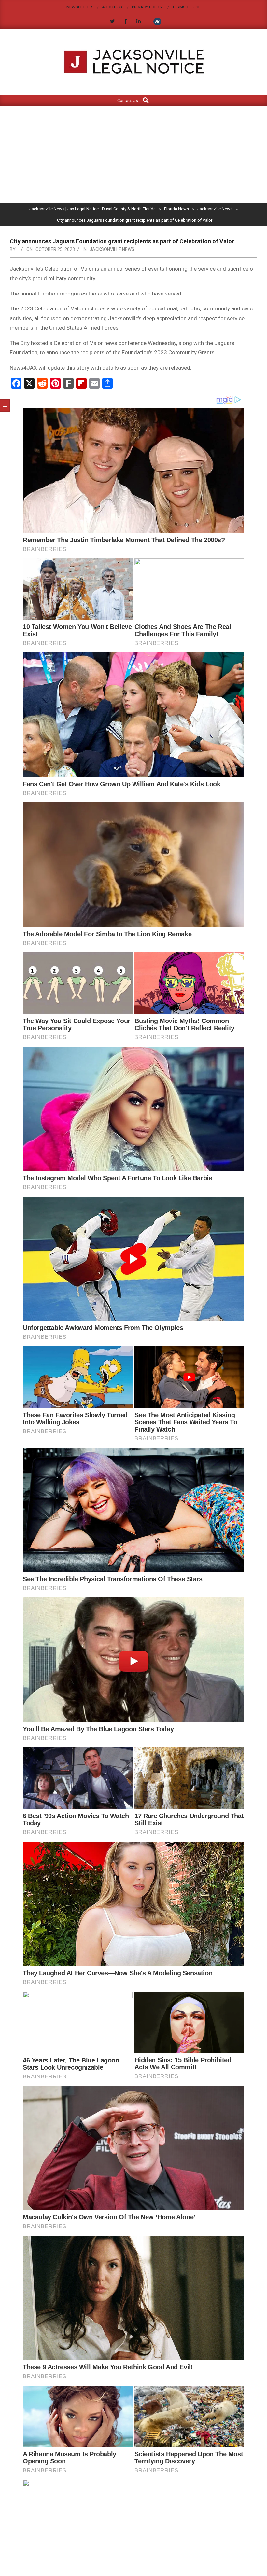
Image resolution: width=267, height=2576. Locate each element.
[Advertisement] (133, 155)
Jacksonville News (112, 249)
